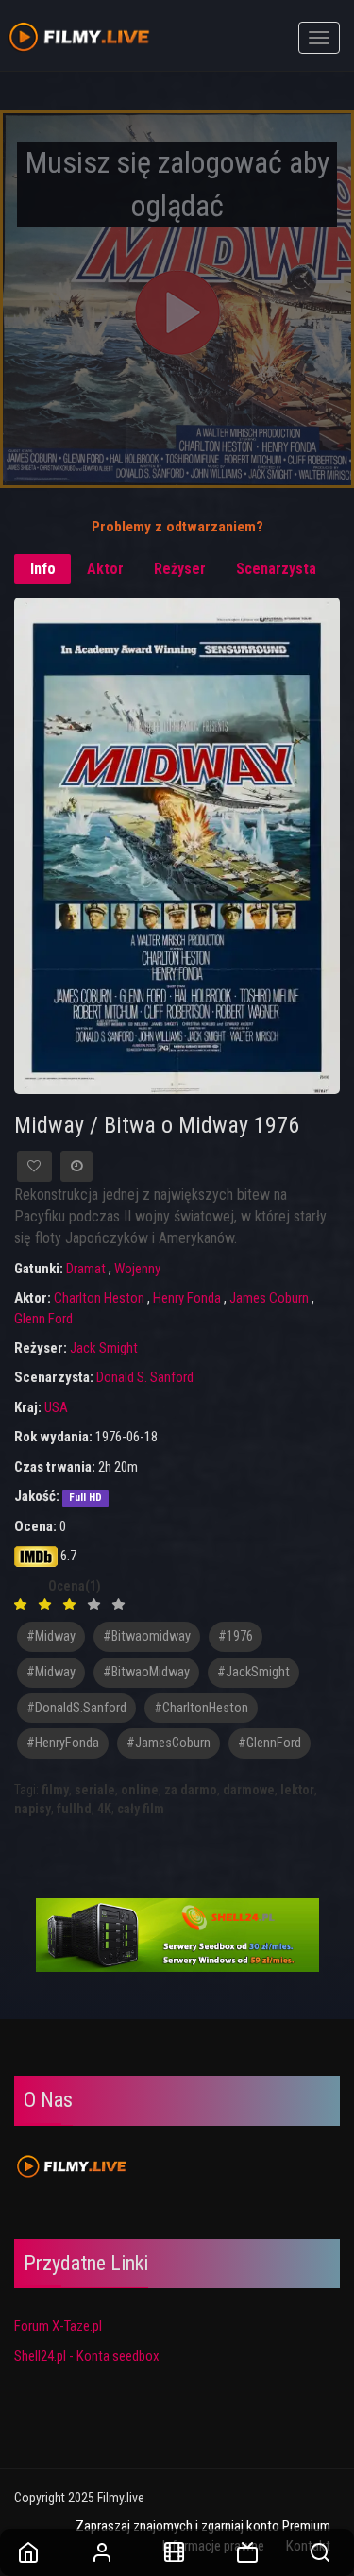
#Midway (51, 1672)
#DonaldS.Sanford (76, 1708)
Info (43, 569)
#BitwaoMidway (146, 1672)
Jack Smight (104, 1348)
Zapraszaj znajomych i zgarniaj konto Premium (203, 2526)
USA (56, 1407)
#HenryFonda (63, 1743)
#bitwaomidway (147, 1636)
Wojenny (137, 1269)
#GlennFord (270, 1743)
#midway (51, 1636)
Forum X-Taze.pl (58, 2326)
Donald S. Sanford (145, 1377)
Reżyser (180, 569)
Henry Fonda (187, 1298)
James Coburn (269, 1298)
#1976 (236, 1636)
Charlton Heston (99, 1298)
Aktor (105, 569)
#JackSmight (253, 1672)
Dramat (86, 1269)
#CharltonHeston (201, 1708)
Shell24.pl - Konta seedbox (87, 2356)
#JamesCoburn (169, 1743)
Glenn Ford (43, 1319)
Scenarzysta (276, 569)
